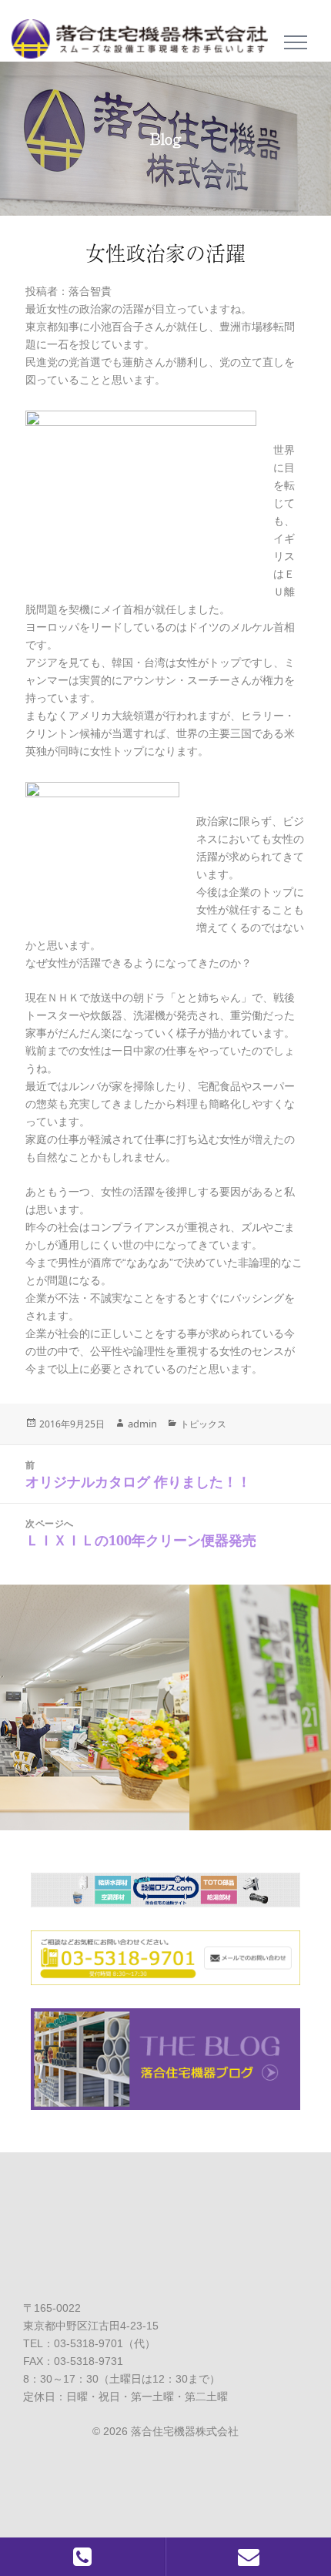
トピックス (203, 1424)
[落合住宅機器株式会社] (145, 34)
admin (142, 1424)
